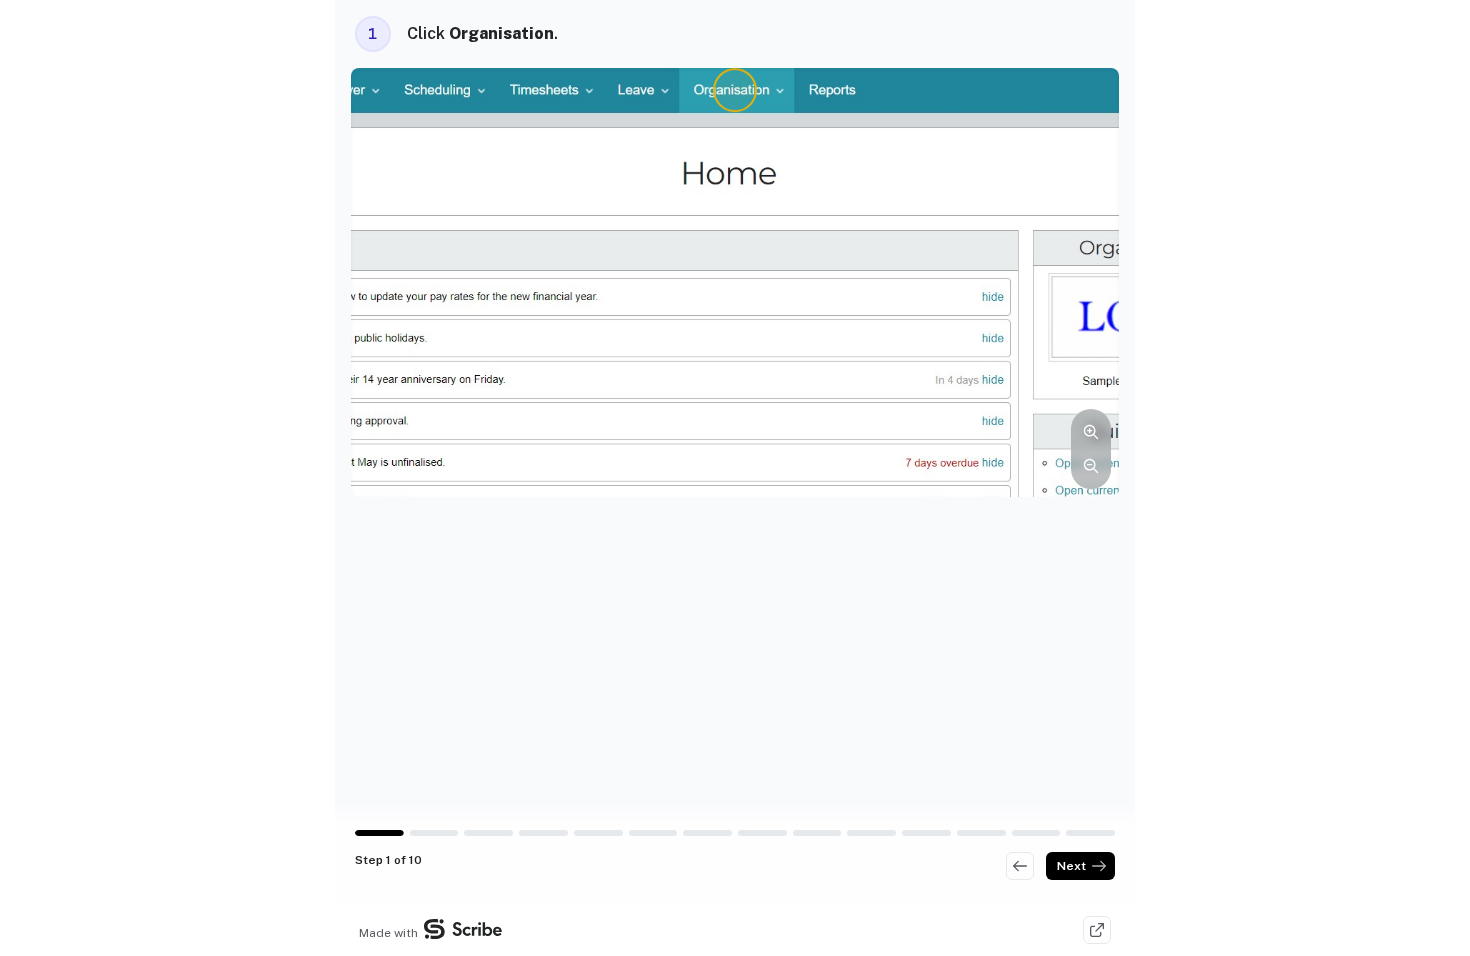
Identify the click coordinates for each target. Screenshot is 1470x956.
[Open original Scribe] (1097, 930)
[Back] (1020, 866)
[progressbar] (379, 833)
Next (1071, 866)
